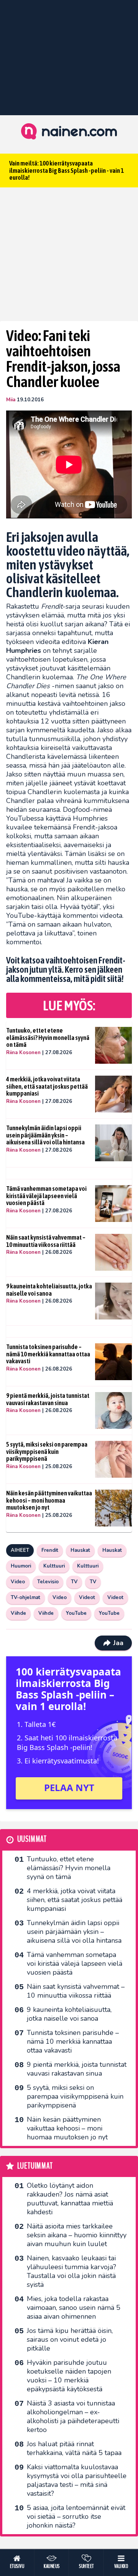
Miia (11, 400)
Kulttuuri (54, 1566)
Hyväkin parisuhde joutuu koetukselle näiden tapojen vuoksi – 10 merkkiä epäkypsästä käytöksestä (69, 2376)
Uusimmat (32, 1839)
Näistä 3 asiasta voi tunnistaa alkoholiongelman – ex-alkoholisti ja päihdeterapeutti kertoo (73, 2416)
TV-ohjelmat (25, 1598)
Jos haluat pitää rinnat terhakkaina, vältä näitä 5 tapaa (74, 2448)
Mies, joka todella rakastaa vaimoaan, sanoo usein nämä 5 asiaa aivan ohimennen (74, 2308)
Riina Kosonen (23, 1053)
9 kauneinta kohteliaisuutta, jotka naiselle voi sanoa (49, 1290)
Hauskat (80, 1550)
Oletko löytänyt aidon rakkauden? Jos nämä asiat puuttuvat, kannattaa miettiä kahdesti (70, 2199)
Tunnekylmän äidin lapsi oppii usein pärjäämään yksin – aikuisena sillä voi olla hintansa (45, 1135)
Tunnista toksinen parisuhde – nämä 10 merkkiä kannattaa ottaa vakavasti (48, 1354)
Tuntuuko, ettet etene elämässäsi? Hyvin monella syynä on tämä (48, 1037)
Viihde (18, 1613)
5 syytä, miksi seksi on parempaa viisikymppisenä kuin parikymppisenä (47, 1451)
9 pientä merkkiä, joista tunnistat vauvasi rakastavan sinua (48, 1399)
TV (74, 1582)
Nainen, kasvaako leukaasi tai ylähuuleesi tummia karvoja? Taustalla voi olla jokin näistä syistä (71, 2271)
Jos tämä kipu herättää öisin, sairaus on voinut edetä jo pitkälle (70, 2339)
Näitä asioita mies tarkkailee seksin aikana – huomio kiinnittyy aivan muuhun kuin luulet (77, 2235)
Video (18, 1582)
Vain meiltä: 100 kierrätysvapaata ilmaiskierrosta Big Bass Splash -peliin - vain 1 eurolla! (67, 170)
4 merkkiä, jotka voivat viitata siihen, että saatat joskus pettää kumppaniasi (47, 1086)
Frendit (50, 1550)
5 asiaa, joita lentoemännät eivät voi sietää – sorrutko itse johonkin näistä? (76, 2516)
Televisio (48, 1582)
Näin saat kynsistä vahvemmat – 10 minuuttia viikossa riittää (46, 1241)
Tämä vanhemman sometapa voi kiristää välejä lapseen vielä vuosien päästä (46, 1196)
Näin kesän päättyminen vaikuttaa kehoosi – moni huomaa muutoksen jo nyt (49, 1500)
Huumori (21, 1566)
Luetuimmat (35, 2166)
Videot (87, 1598)
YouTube (76, 1613)
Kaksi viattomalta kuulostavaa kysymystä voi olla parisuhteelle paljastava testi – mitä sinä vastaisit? (77, 2480)
